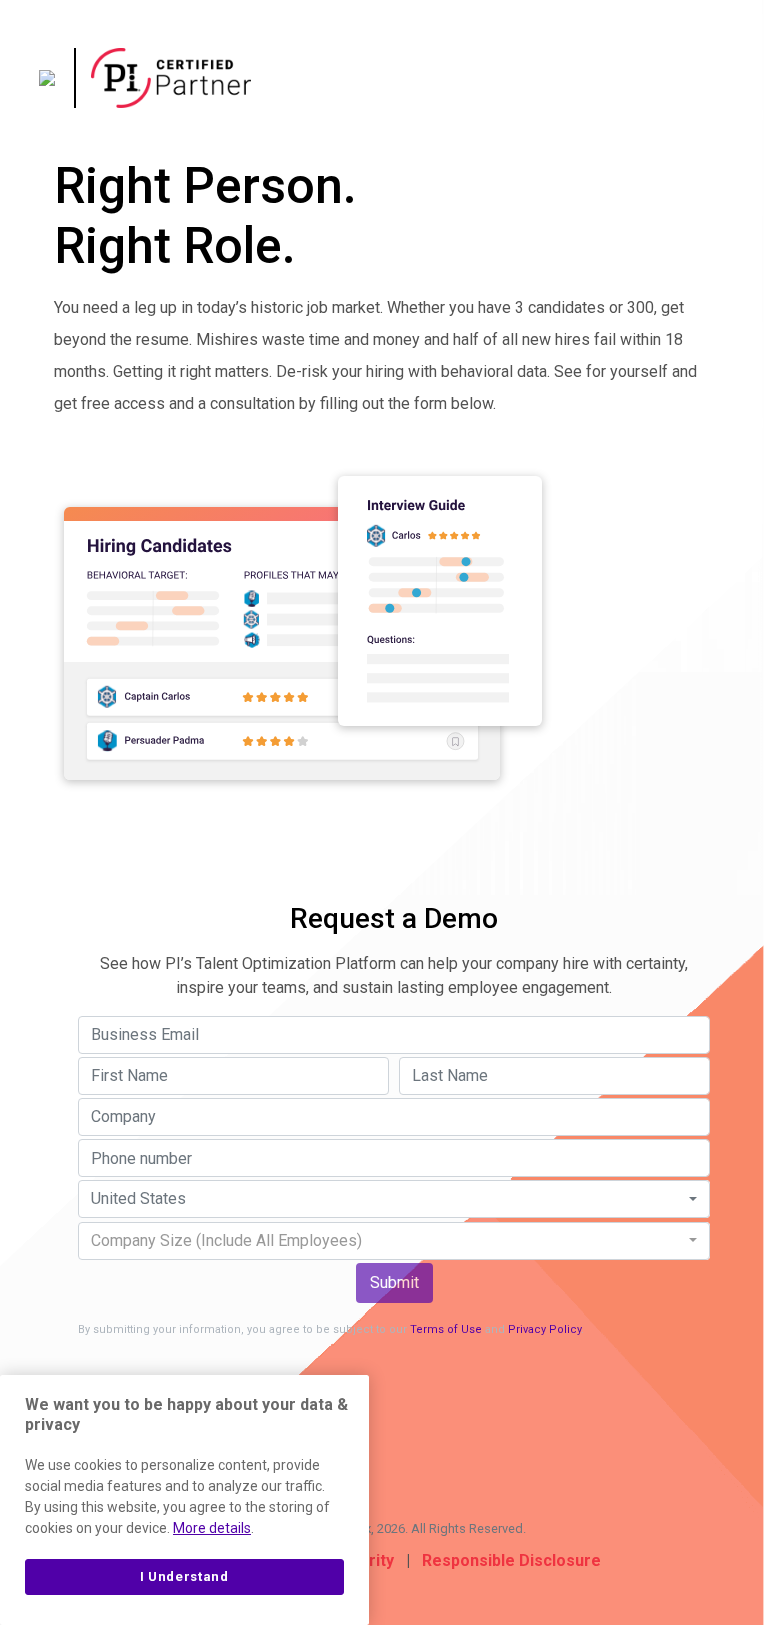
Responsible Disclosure (511, 1560)
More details (212, 1528)
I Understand (184, 1576)
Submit (394, 1282)
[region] (184, 1500)
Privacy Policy (544, 1329)
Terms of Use (446, 1329)
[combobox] (394, 1199)
